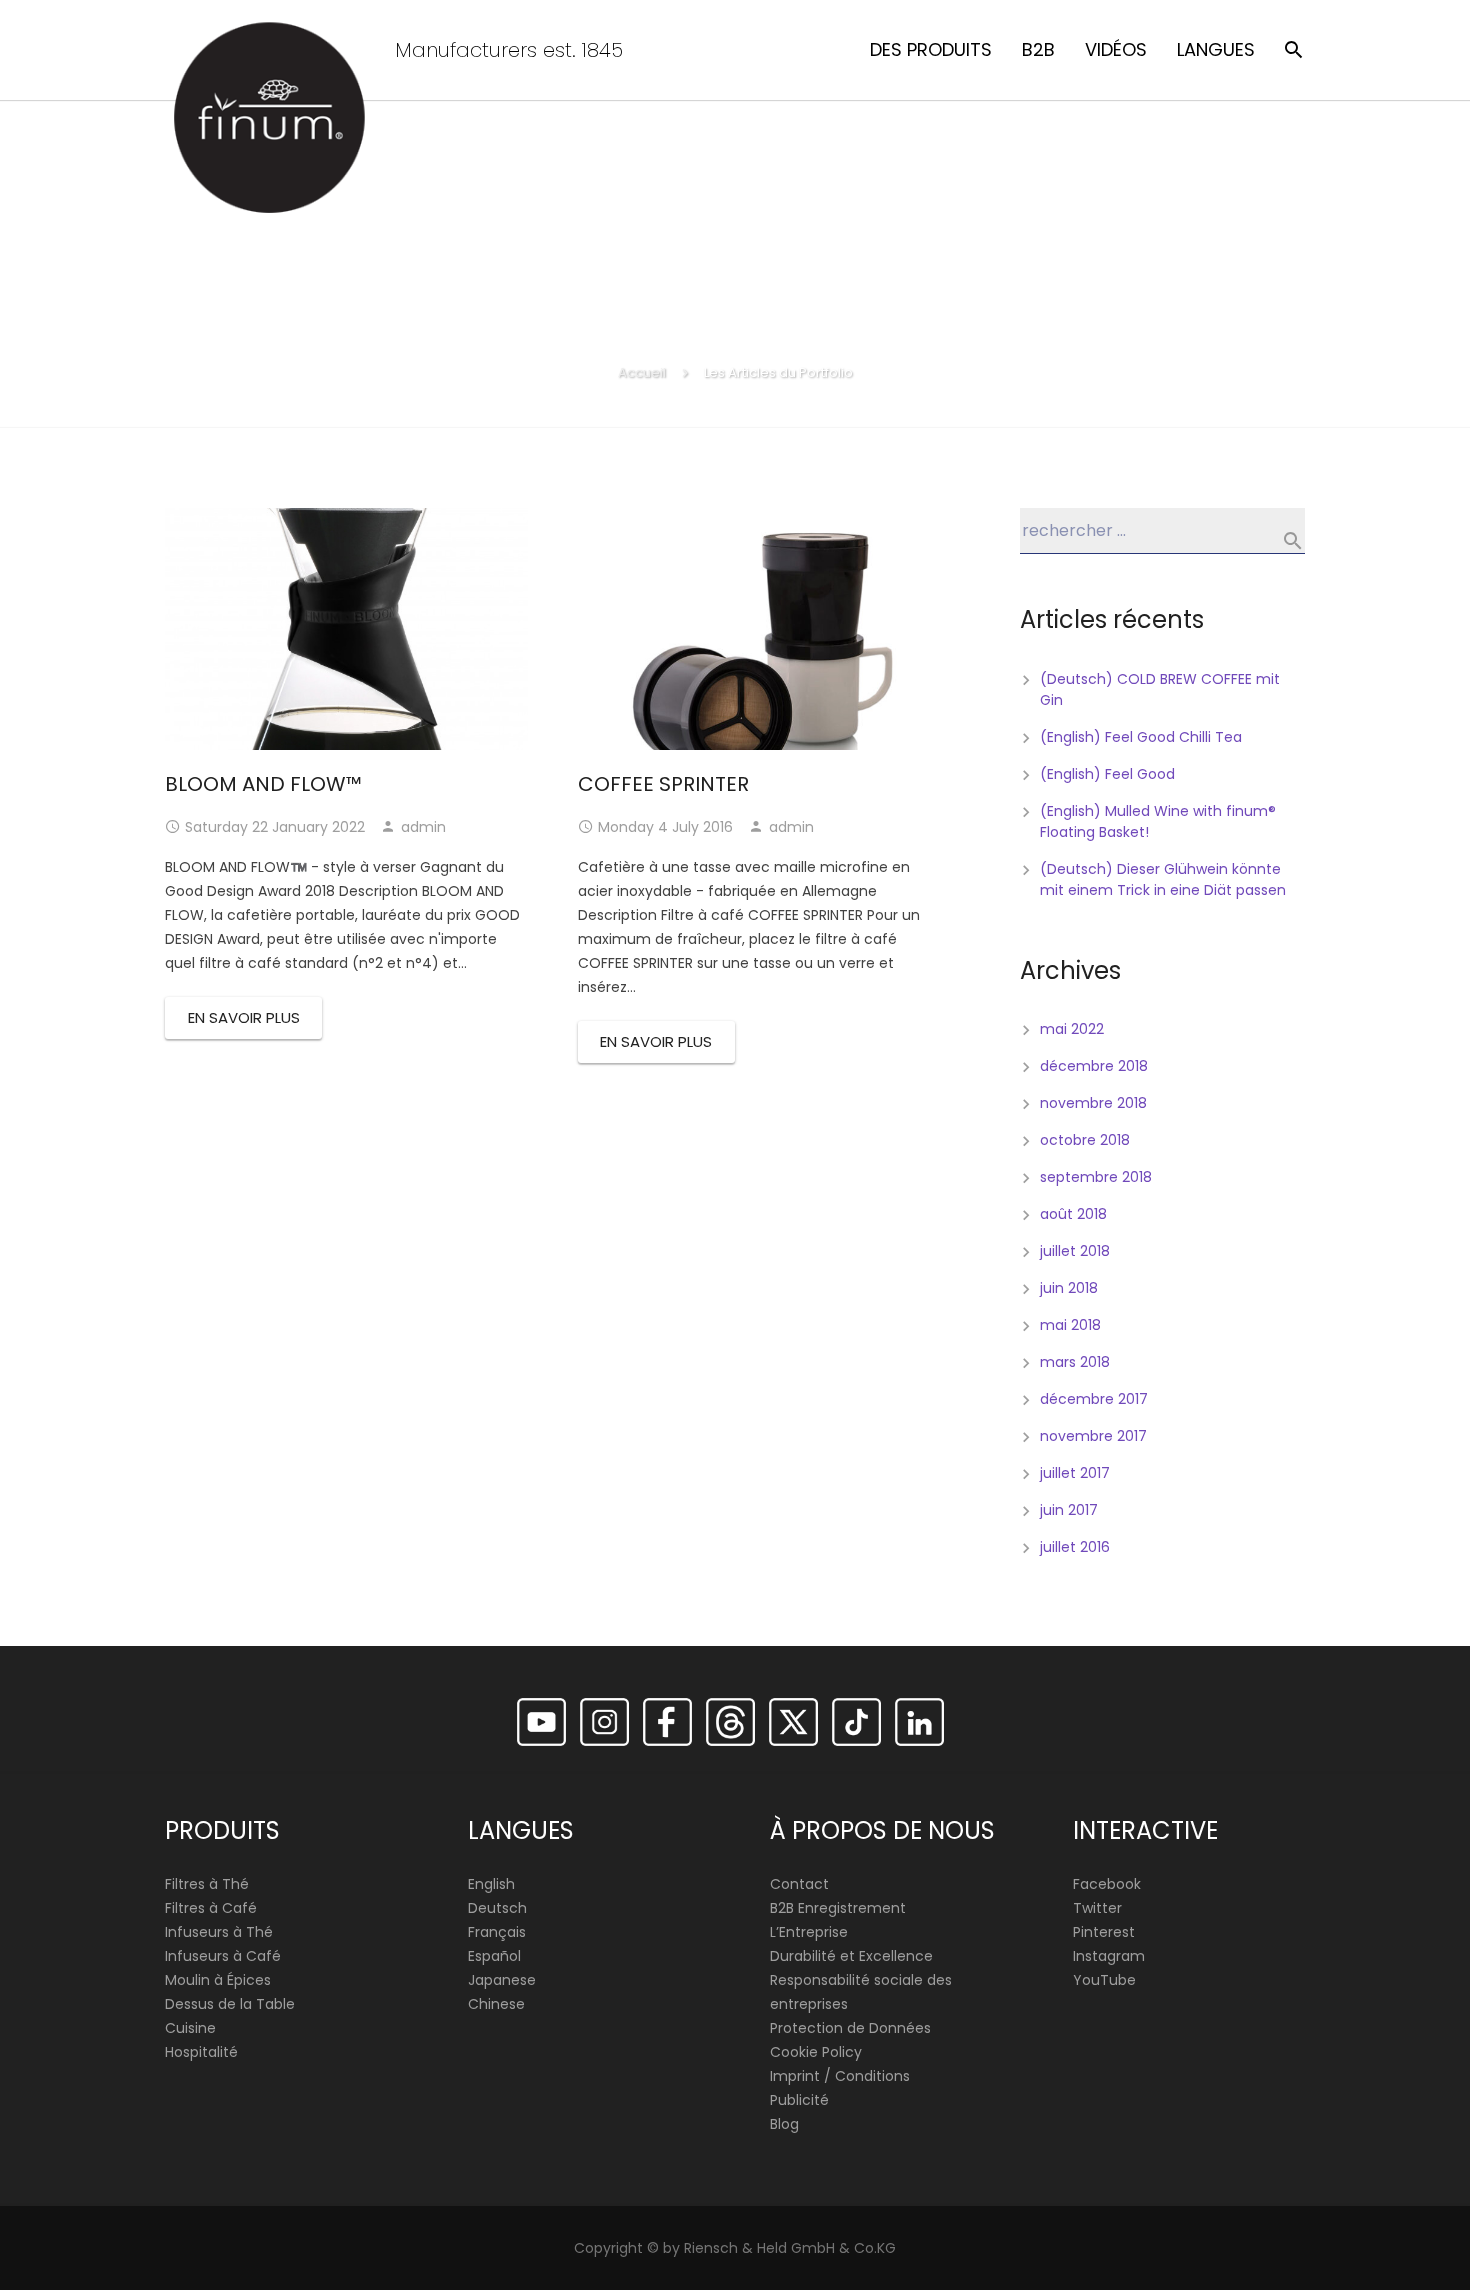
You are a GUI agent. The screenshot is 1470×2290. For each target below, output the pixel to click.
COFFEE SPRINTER (663, 784)
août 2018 (1073, 1214)
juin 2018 (1069, 1288)
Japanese (502, 1980)
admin (423, 827)
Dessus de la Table (230, 2004)
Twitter (1097, 1908)
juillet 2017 (1075, 1473)
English (491, 1884)
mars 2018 (1075, 1362)
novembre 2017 (1093, 1436)
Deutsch (497, 1908)
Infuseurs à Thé (219, 1932)
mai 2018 (1070, 1325)
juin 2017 (1069, 1510)
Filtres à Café (211, 1908)
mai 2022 (1072, 1029)
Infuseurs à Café (223, 1956)
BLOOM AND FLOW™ (263, 784)
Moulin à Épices (218, 1980)
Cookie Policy (816, 2052)
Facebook (1107, 1884)
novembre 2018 (1093, 1103)
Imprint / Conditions (840, 2076)
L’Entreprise (809, 1932)
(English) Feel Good (1107, 774)
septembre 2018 (1096, 1177)
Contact (799, 1884)
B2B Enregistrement (838, 1908)
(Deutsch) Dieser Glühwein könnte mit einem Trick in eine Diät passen (1163, 879)
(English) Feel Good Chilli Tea (1141, 737)
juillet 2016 (1075, 1547)
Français (497, 1932)
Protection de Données (850, 2028)
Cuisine (190, 2028)
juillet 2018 (1075, 1251)
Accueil (642, 372)
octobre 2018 (1085, 1140)
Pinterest (1104, 1932)
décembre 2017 (1094, 1399)
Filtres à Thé (207, 1884)
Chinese (496, 2004)
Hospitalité (201, 2052)
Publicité (799, 2100)
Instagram (1109, 1956)
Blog (784, 2124)
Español (494, 1956)
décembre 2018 (1094, 1066)
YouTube (1104, 1980)
